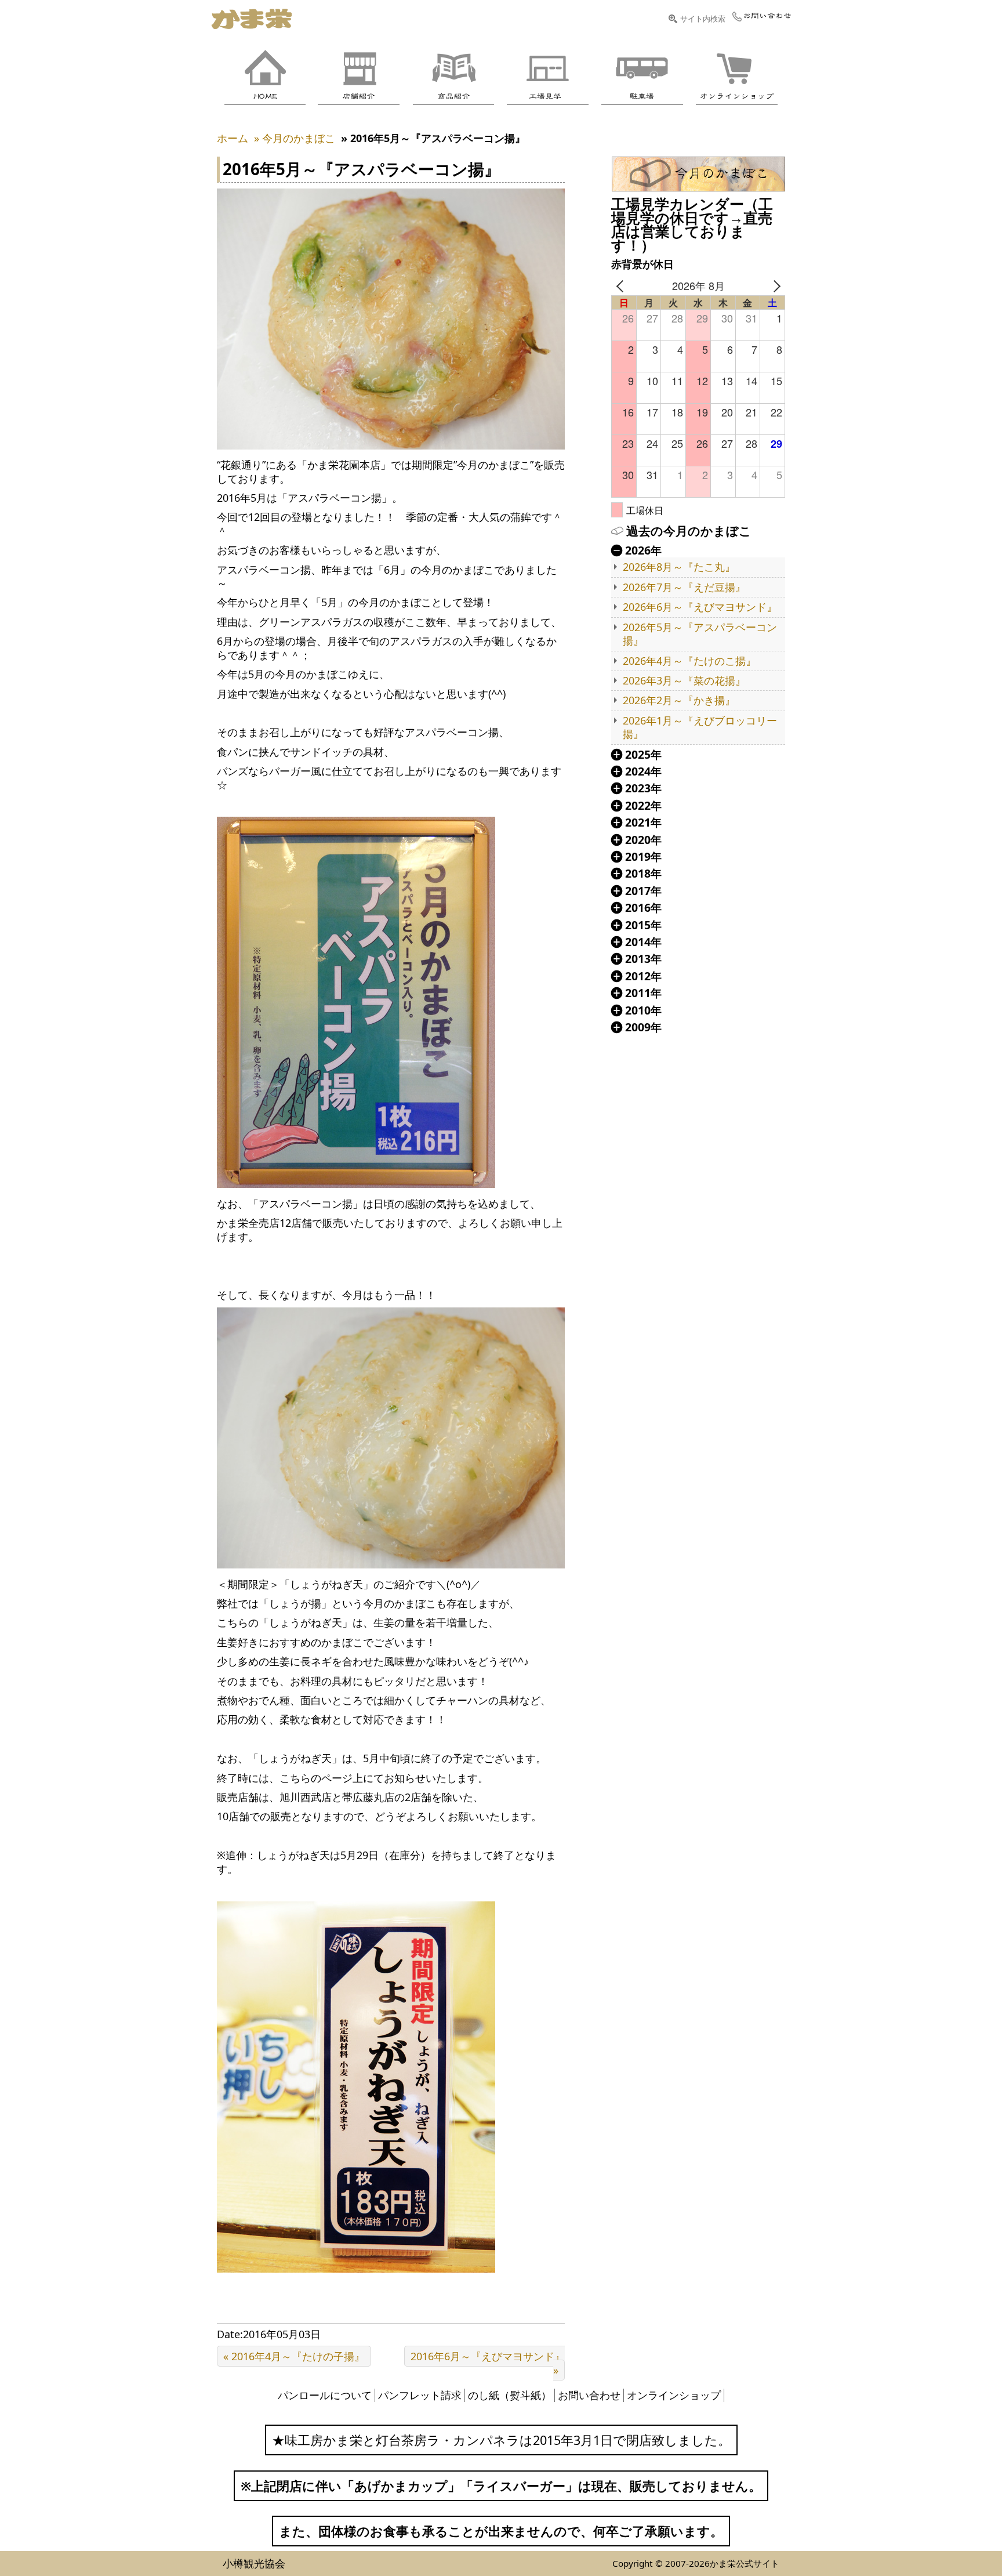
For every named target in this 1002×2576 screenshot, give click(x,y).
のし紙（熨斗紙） (510, 2395)
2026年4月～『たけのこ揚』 (689, 661)
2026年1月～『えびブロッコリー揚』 (700, 727)
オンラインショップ (674, 2395)
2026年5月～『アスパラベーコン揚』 (700, 634)
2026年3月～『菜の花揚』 (684, 681)
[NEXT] (774, 286)
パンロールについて (325, 2395)
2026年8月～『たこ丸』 (679, 567)
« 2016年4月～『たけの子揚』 (294, 2356)
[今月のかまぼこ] (698, 174)
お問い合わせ (589, 2395)
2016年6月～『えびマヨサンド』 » (488, 2363)
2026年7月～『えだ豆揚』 (684, 587)
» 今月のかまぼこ (295, 138)
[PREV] (622, 286)
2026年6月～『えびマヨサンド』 (700, 607)
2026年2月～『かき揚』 (679, 700)
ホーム (233, 138)
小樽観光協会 (254, 2563)
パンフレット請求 (420, 2395)
